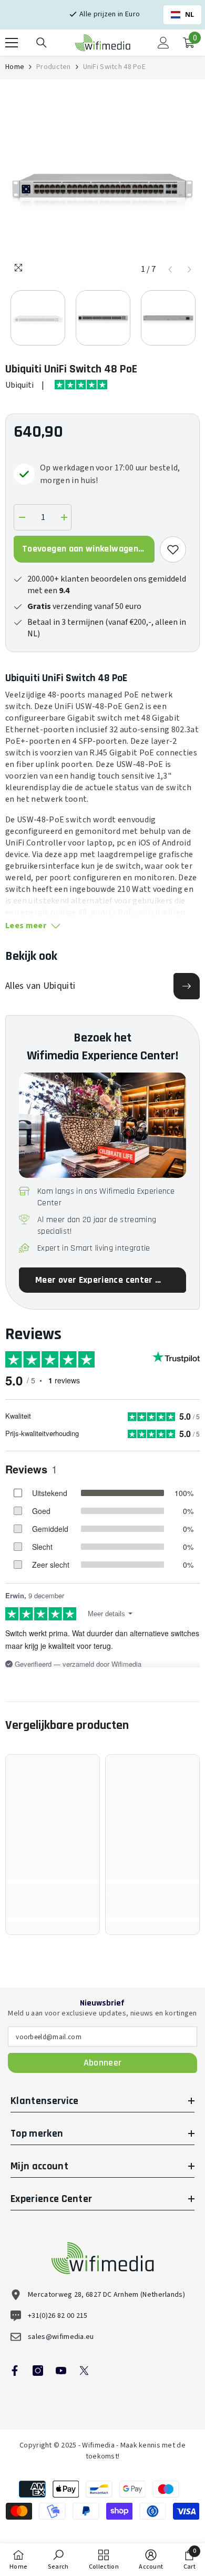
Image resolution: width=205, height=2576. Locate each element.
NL (190, 14)
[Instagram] (38, 2371)
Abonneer (103, 2063)
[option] (102, 182)
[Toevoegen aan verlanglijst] (173, 549)
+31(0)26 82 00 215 (58, 2316)
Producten (54, 67)
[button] (170, 269)
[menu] (12, 43)
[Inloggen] (163, 43)
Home (15, 67)
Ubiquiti (19, 385)
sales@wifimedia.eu (61, 2337)
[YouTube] (61, 2371)
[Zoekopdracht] (42, 43)
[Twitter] (84, 2371)
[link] (53, 1906)
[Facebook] (15, 2371)
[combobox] (182, 15)
